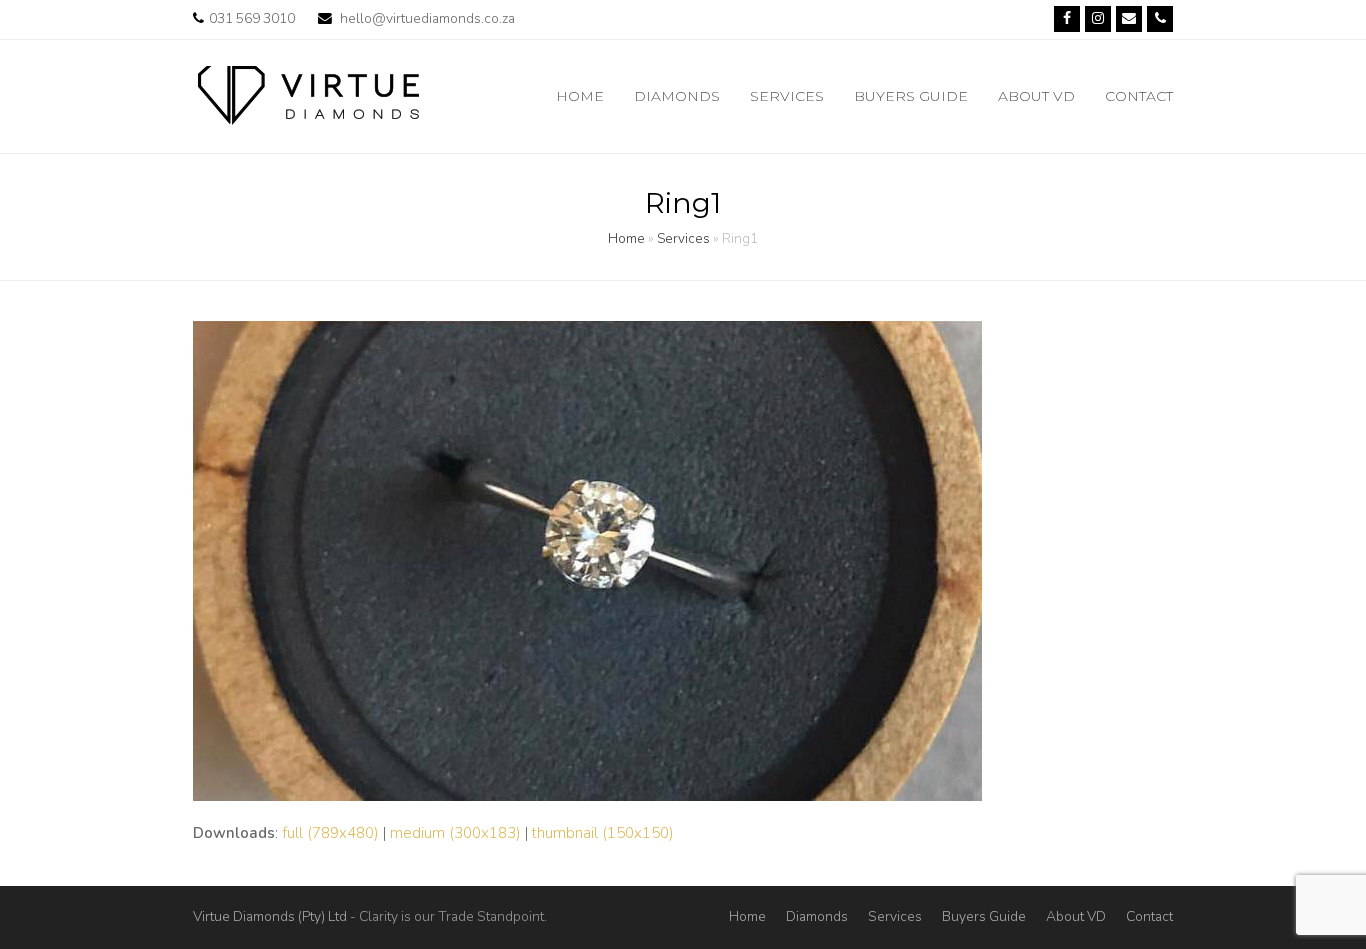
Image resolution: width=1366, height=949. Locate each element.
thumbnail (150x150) (603, 833)
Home (626, 238)
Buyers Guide (984, 916)
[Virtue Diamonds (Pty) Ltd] (309, 95)
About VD (1076, 916)
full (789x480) (330, 833)
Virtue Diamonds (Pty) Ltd (270, 916)
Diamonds (817, 916)
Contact (1149, 916)
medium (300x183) (455, 833)
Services (683, 238)
